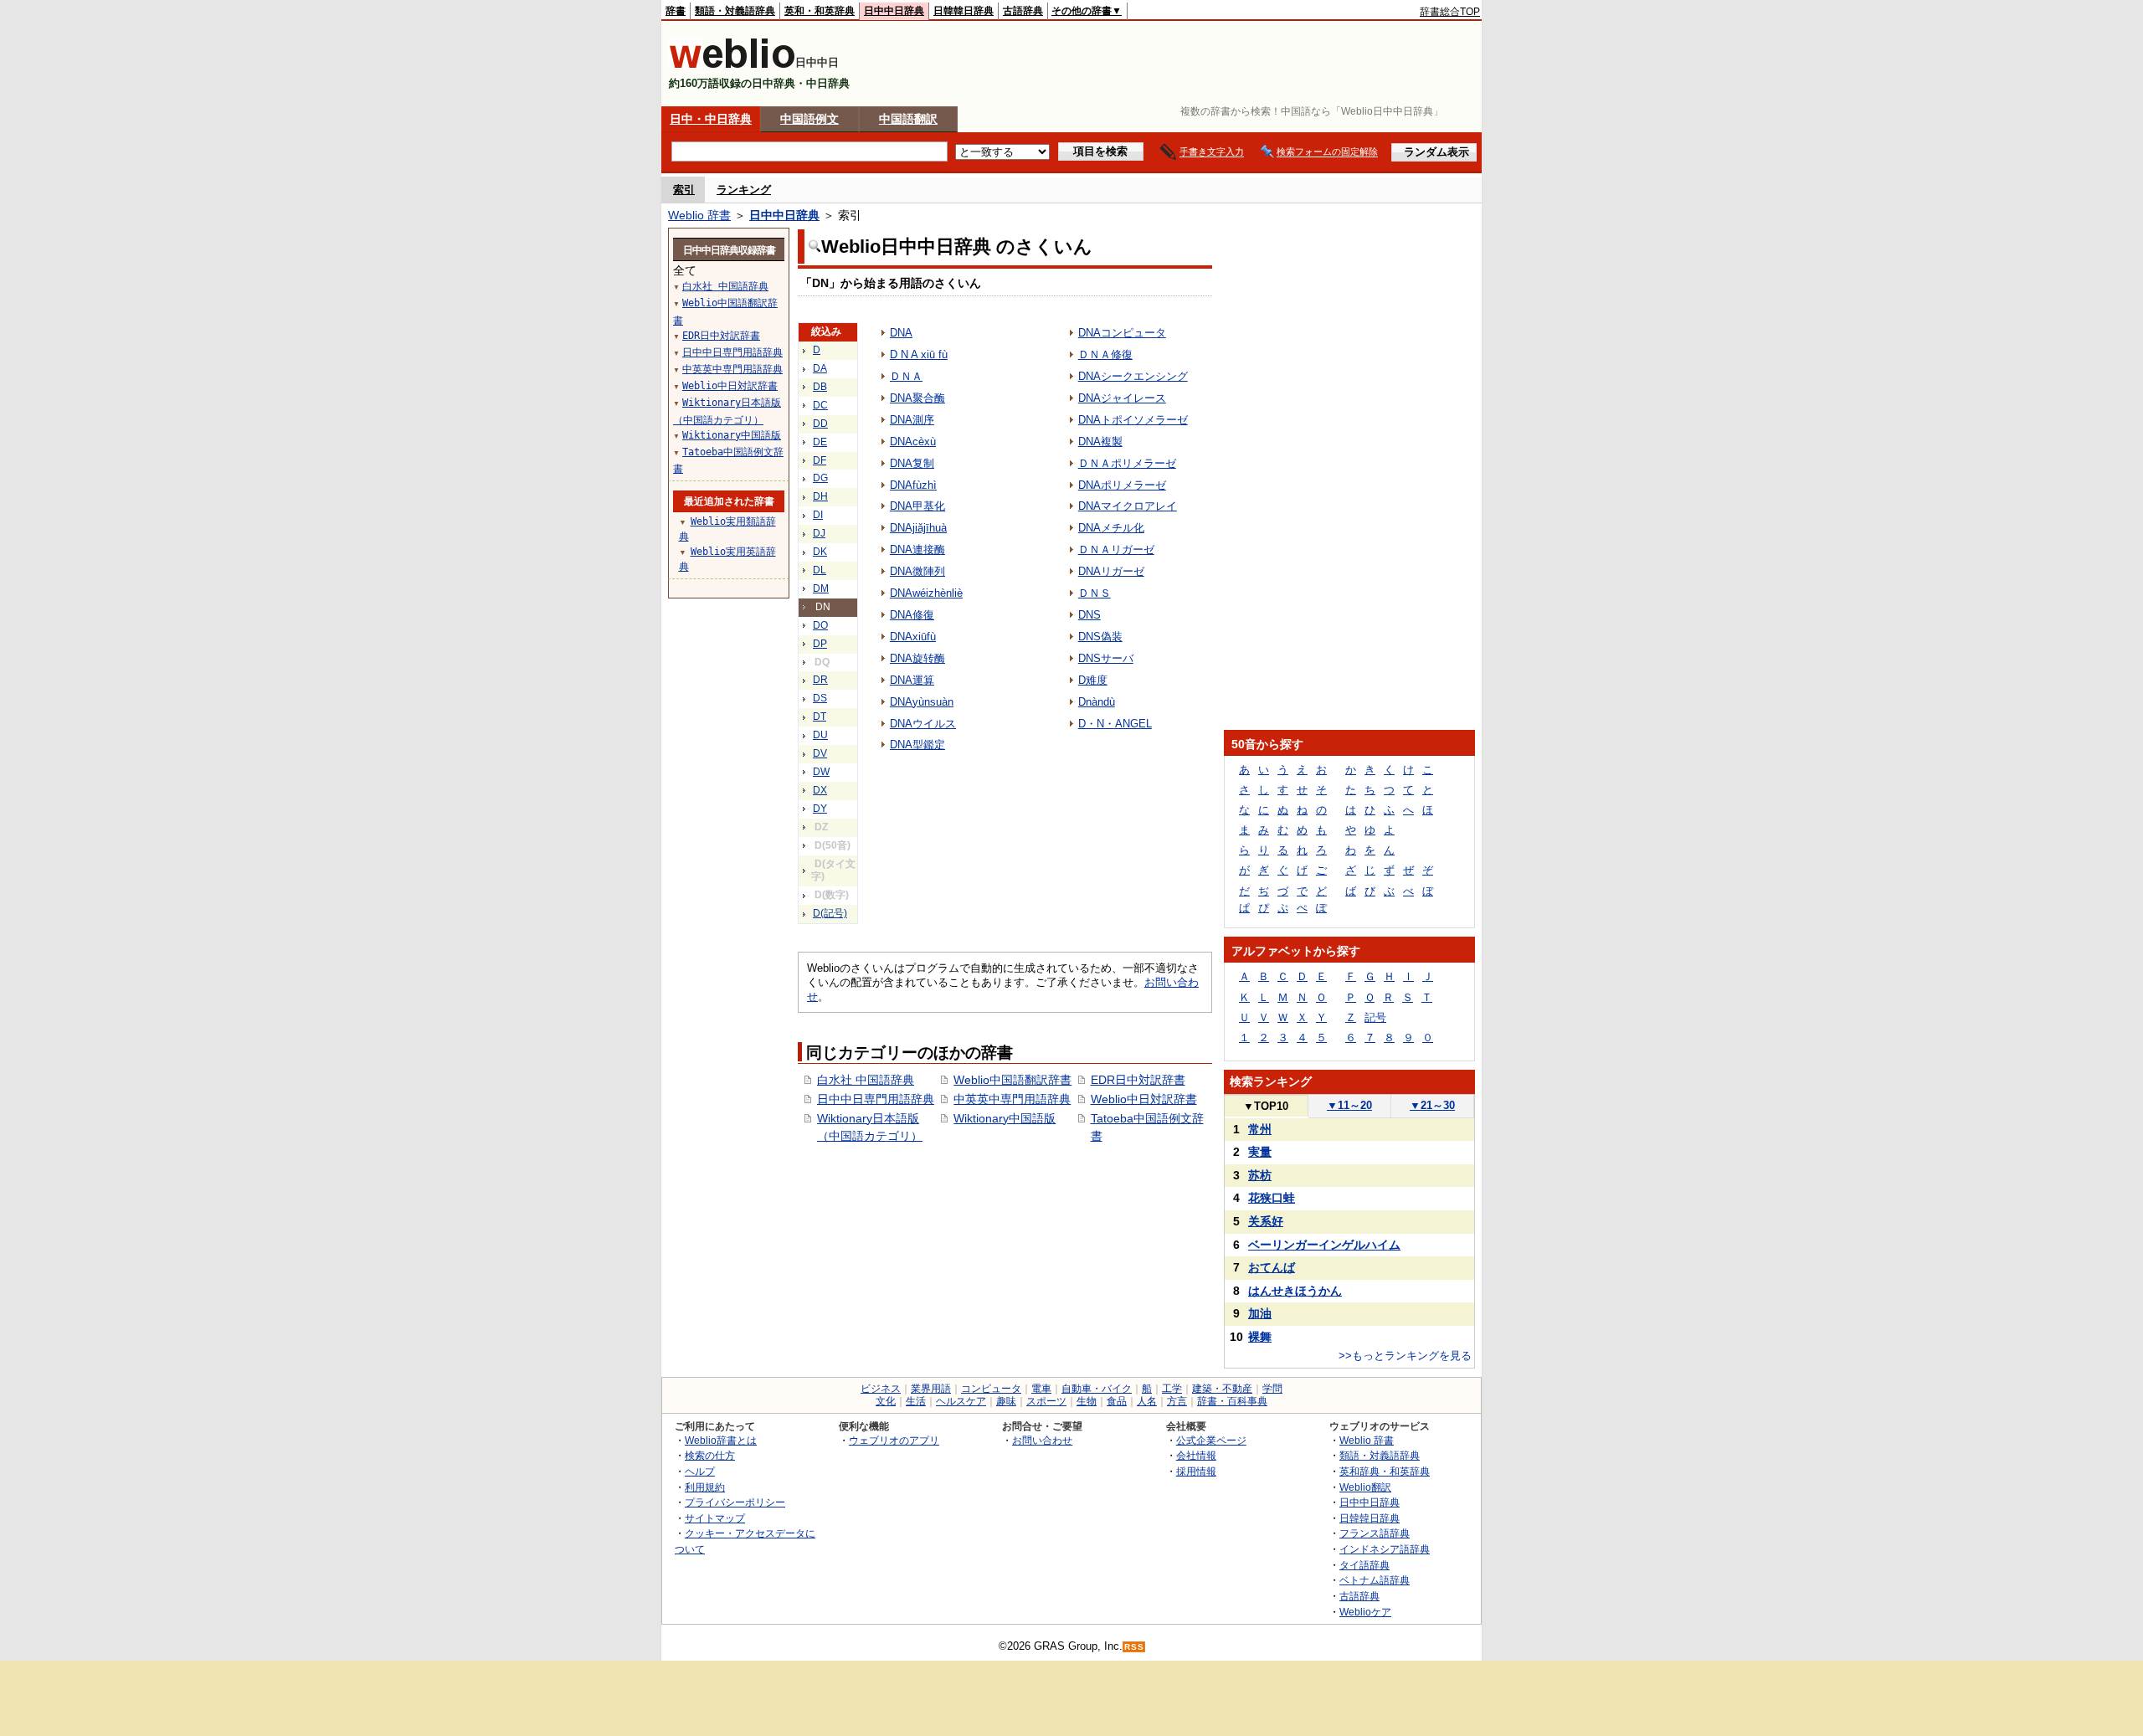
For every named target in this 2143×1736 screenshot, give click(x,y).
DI (818, 515)
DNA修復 (912, 615)
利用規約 (705, 1487)
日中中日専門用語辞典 (876, 1099)
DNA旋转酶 (917, 658)
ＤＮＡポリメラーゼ (1127, 463)
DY (820, 809)
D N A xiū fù (919, 354)
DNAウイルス (923, 724)
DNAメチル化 (1111, 528)
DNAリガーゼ (1111, 571)
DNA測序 (912, 420)
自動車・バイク (1097, 1389)
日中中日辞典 (894, 11)
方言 (1177, 1401)
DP (820, 644)
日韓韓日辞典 (964, 11)
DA (820, 368)
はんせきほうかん (1295, 1291)
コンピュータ (991, 1389)
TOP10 (1266, 1106)
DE (820, 442)
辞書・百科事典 (1232, 1401)
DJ (819, 533)
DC (820, 405)
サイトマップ (715, 1518)
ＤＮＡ (906, 376)
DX (820, 790)
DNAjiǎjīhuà (918, 528)
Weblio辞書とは (721, 1440)
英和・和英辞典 (820, 11)
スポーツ (1046, 1401)
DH (820, 496)
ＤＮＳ (1095, 593)
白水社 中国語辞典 (866, 1080)
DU (820, 735)
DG (820, 478)
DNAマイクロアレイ (1128, 506)
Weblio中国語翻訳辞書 (1012, 1080)
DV (820, 753)
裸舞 (1260, 1337)
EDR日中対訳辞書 (1138, 1080)
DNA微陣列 (917, 571)
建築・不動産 (1222, 1389)
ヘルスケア (961, 1401)
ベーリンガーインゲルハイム (1324, 1245)
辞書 (676, 11)
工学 (1172, 1389)
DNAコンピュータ (1122, 333)
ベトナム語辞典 (1375, 1580)
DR (820, 680)
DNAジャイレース (1122, 398)
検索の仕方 (710, 1455)
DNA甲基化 (917, 506)
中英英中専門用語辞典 (1012, 1099)
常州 (1260, 1129)
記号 (1375, 1017)
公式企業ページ (1211, 1440)
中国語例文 (809, 119)
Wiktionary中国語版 (1005, 1118)
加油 (1260, 1313)
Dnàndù (1097, 702)
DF (820, 460)
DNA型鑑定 (917, 745)
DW (821, 772)
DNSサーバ (1106, 658)
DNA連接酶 (917, 550)
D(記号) (830, 913)
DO (820, 625)
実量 (1260, 1152)
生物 (1087, 1401)
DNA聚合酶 (917, 398)
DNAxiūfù (913, 637)
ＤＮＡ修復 (1105, 354)
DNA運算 (912, 680)
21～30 (1432, 1105)
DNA (901, 333)
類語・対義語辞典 (735, 11)
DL (820, 570)
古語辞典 (1023, 11)
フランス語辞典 (1375, 1533)
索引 (684, 190)
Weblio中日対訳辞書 (1144, 1099)
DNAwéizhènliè (926, 593)
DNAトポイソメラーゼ (1133, 420)
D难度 (1093, 680)
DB (820, 387)
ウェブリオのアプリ (894, 1440)
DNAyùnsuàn (922, 702)
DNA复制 (912, 463)
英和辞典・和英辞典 (1385, 1471)
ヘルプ (700, 1471)
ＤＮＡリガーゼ (1116, 550)
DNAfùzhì (913, 485)
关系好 (1266, 1221)
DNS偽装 (1100, 637)
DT (820, 716)
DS (820, 698)
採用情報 (1196, 1471)
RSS (1134, 1647)
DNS (1089, 615)
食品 (1117, 1401)
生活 (916, 1401)
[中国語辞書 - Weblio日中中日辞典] (732, 65)
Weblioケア (1365, 1612)
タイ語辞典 (1364, 1565)
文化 (886, 1401)
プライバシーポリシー (735, 1502)
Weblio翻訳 (1365, 1487)
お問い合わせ (1042, 1440)
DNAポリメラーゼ (1122, 485)
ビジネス (881, 1389)
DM (821, 588)
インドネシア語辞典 (1385, 1549)
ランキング (744, 190)
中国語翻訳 (908, 119)
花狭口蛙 (1272, 1198)
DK (820, 552)
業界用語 (931, 1389)
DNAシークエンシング (1133, 376)
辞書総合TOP (1450, 12)
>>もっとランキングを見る (1405, 1356)
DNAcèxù (913, 442)
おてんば (1272, 1267)
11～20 (1349, 1105)
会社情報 (1196, 1455)
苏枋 (1260, 1175)
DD (820, 424)
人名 (1147, 1401)
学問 (1272, 1389)
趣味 (1006, 1401)
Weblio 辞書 (699, 215)
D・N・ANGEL (1115, 724)
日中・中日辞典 (711, 119)
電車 (1041, 1389)
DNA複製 (1100, 442)
